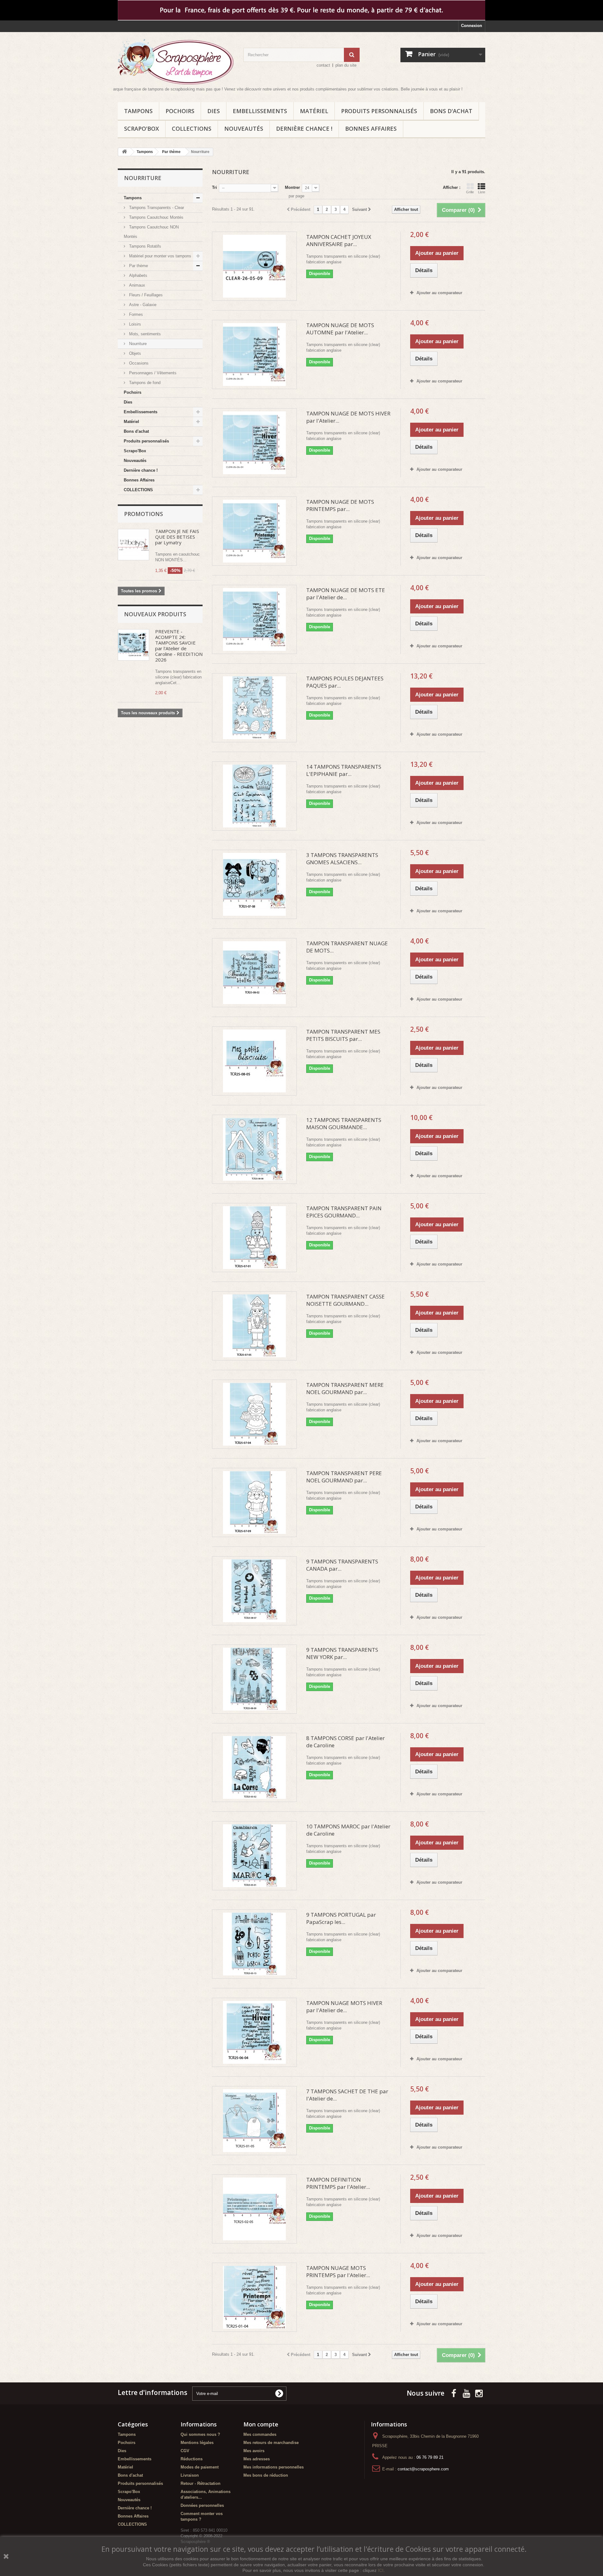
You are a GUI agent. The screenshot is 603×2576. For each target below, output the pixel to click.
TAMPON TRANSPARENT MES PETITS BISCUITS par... (343, 1035)
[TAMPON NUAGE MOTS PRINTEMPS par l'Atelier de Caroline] (254, 2297)
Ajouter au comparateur (439, 293)
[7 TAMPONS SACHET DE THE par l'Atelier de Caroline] (254, 2121)
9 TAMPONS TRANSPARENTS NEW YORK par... (342, 1653)
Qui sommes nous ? (200, 2434)
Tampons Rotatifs (144, 246)
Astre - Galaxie (142, 305)
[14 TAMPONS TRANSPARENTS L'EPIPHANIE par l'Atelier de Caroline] (254, 796)
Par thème (138, 266)
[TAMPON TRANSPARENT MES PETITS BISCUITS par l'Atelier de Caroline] (254, 1061)
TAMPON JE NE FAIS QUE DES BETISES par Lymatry (177, 537)
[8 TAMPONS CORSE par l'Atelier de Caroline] (254, 1767)
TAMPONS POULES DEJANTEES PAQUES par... (345, 682)
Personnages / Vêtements (152, 373)
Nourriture (137, 344)
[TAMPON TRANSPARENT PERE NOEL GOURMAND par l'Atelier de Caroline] (254, 1502)
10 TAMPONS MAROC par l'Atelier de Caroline (348, 1830)
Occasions (138, 363)
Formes (135, 314)
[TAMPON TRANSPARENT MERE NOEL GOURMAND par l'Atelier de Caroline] (254, 1414)
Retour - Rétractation (201, 2483)
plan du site (346, 65)
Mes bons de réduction (266, 2475)
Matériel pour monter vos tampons (160, 256)
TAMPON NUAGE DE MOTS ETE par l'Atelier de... (346, 594)
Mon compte (261, 2424)
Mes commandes (260, 2434)
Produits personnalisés (379, 111)
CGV (185, 2451)
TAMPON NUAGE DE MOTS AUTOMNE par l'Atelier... (340, 329)
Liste (482, 192)
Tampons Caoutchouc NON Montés (151, 232)
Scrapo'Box (141, 129)
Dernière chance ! (304, 129)
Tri (215, 187)
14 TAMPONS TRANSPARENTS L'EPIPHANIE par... (344, 770)
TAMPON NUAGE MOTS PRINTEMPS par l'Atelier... (338, 2271)
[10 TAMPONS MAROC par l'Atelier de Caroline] (254, 1856)
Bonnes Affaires (371, 129)
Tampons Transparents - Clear (156, 208)
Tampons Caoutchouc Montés (156, 217)
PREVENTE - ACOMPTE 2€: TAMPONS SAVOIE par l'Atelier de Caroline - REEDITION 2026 (179, 645)
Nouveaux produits (155, 614)
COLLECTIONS (192, 129)
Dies (214, 111)
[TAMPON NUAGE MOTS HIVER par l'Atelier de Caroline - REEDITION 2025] (254, 2032)
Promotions (144, 514)
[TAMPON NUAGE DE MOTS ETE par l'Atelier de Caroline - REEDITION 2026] (254, 619)
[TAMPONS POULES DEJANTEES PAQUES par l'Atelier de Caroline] (254, 708)
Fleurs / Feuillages (145, 295)
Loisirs (134, 324)
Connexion (472, 26)
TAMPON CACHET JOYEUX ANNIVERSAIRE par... (339, 240)
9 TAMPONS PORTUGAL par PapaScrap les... (341, 1918)
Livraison (190, 2475)
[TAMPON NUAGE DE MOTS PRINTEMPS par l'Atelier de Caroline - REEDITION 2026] (254, 531)
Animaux (136, 285)
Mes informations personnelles (274, 2467)
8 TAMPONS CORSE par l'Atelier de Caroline (345, 1742)
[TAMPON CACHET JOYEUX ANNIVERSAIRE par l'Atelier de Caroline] (254, 266)
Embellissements (260, 111)
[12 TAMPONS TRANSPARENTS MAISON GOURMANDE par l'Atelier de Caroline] (254, 1149)
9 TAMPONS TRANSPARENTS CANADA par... (342, 1565)
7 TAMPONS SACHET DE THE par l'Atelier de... (347, 2095)
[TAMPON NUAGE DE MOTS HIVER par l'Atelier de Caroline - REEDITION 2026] (254, 443)
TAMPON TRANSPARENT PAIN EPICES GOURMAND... (344, 1212)
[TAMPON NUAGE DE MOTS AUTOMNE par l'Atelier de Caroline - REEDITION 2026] (254, 354)
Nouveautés (244, 129)
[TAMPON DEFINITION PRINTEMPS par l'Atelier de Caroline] (254, 2209)
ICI (381, 2570)
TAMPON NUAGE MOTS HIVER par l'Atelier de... (344, 2007)
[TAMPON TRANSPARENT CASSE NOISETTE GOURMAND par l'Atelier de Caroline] (254, 1326)
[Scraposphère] (176, 62)
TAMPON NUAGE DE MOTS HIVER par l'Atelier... (348, 417)
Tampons (138, 111)
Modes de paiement (200, 2467)
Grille (470, 192)
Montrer (292, 187)
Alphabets (138, 275)
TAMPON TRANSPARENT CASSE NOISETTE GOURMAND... (345, 1300)
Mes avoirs (254, 2451)
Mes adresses (257, 2459)
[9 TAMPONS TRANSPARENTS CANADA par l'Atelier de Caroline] (254, 1591)
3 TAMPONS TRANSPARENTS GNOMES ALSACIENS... (342, 859)
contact (323, 65)
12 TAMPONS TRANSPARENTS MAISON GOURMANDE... (344, 1123)
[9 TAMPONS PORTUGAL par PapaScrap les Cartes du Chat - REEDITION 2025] (254, 1944)
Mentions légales (197, 2443)
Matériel (314, 111)
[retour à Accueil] (124, 152)
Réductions (192, 2459)
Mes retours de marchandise (271, 2443)
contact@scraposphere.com (423, 2469)
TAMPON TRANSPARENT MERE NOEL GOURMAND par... (345, 1388)
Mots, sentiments (144, 334)
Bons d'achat (451, 111)
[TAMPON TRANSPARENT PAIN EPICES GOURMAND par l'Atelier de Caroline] (254, 1238)
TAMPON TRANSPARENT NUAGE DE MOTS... (347, 947)
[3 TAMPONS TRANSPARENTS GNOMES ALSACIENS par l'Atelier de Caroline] (254, 884)
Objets (134, 353)
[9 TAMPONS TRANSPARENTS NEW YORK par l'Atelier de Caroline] (254, 1679)
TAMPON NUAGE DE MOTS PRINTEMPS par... (340, 505)
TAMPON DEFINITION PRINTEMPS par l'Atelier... (338, 2183)
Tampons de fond (144, 383)
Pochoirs (180, 111)
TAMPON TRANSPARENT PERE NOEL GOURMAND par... (344, 1477)
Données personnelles (202, 2505)
